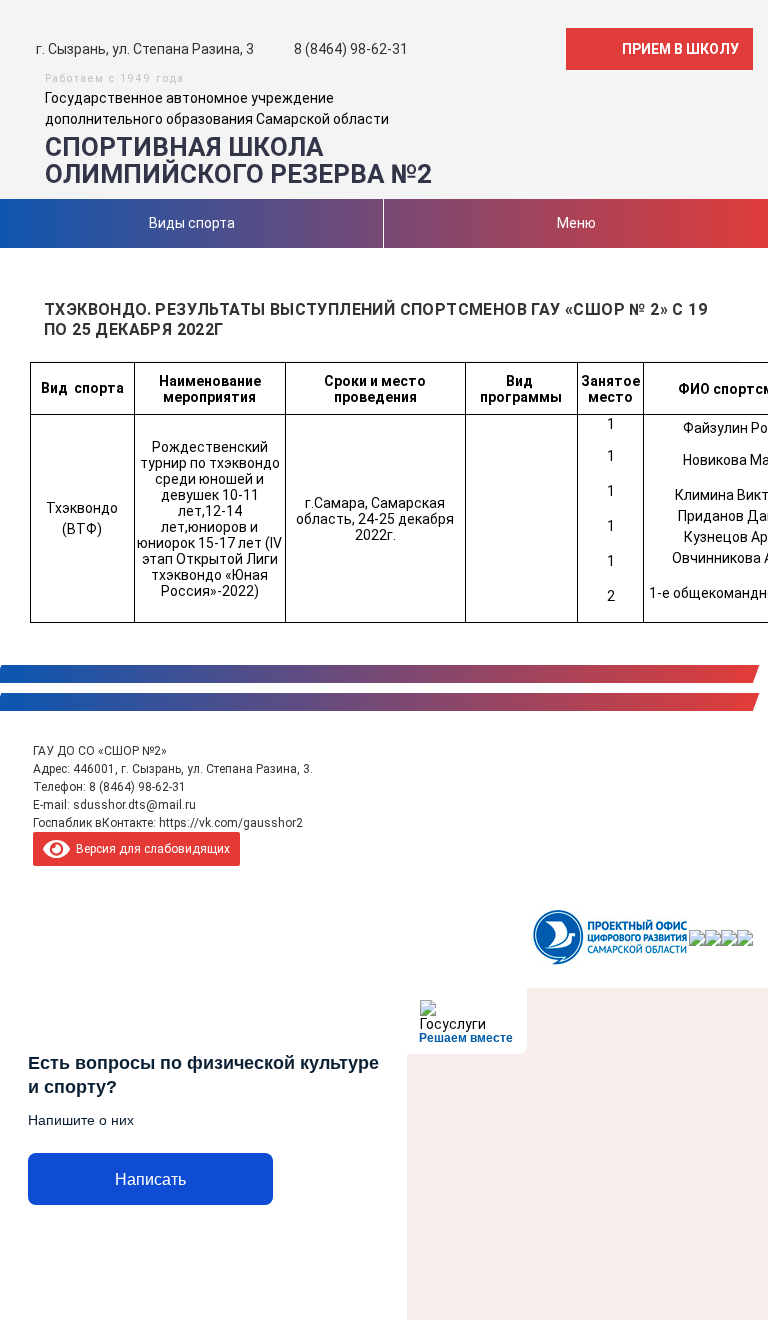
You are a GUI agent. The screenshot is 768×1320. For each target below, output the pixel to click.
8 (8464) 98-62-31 (137, 787)
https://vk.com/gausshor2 (231, 823)
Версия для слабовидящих (150, 849)
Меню (576, 223)
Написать (150, 1179)
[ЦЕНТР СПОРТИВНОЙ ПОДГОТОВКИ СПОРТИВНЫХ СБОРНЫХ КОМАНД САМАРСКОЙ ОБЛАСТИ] (697, 938)
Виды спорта (192, 223)
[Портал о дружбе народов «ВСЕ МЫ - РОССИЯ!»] (729, 938)
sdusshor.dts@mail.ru (134, 805)
